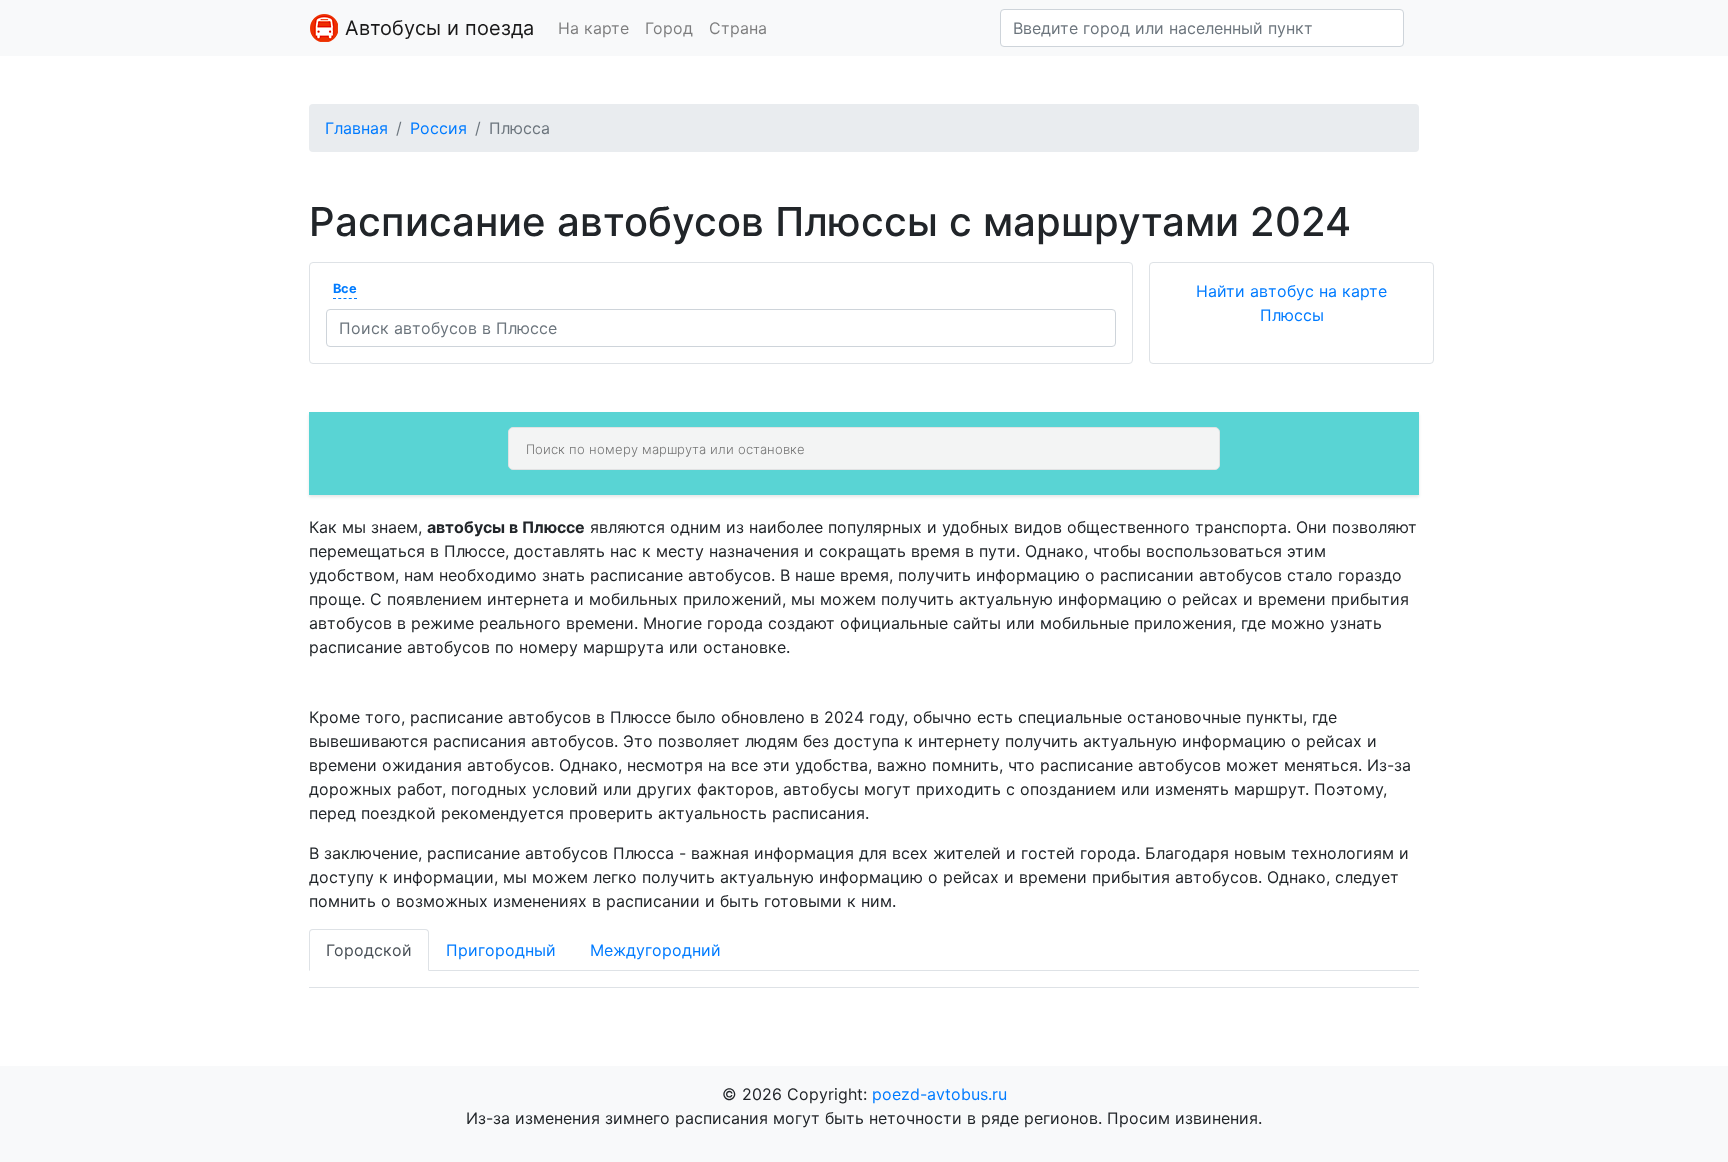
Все (345, 288)
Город (669, 28)
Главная (356, 128)
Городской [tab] (369, 950)
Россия (438, 128)
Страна (738, 28)
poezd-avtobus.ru (939, 1094)
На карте (593, 28)
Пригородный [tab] (501, 950)
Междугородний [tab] (655, 950)
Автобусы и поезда (436, 28)
